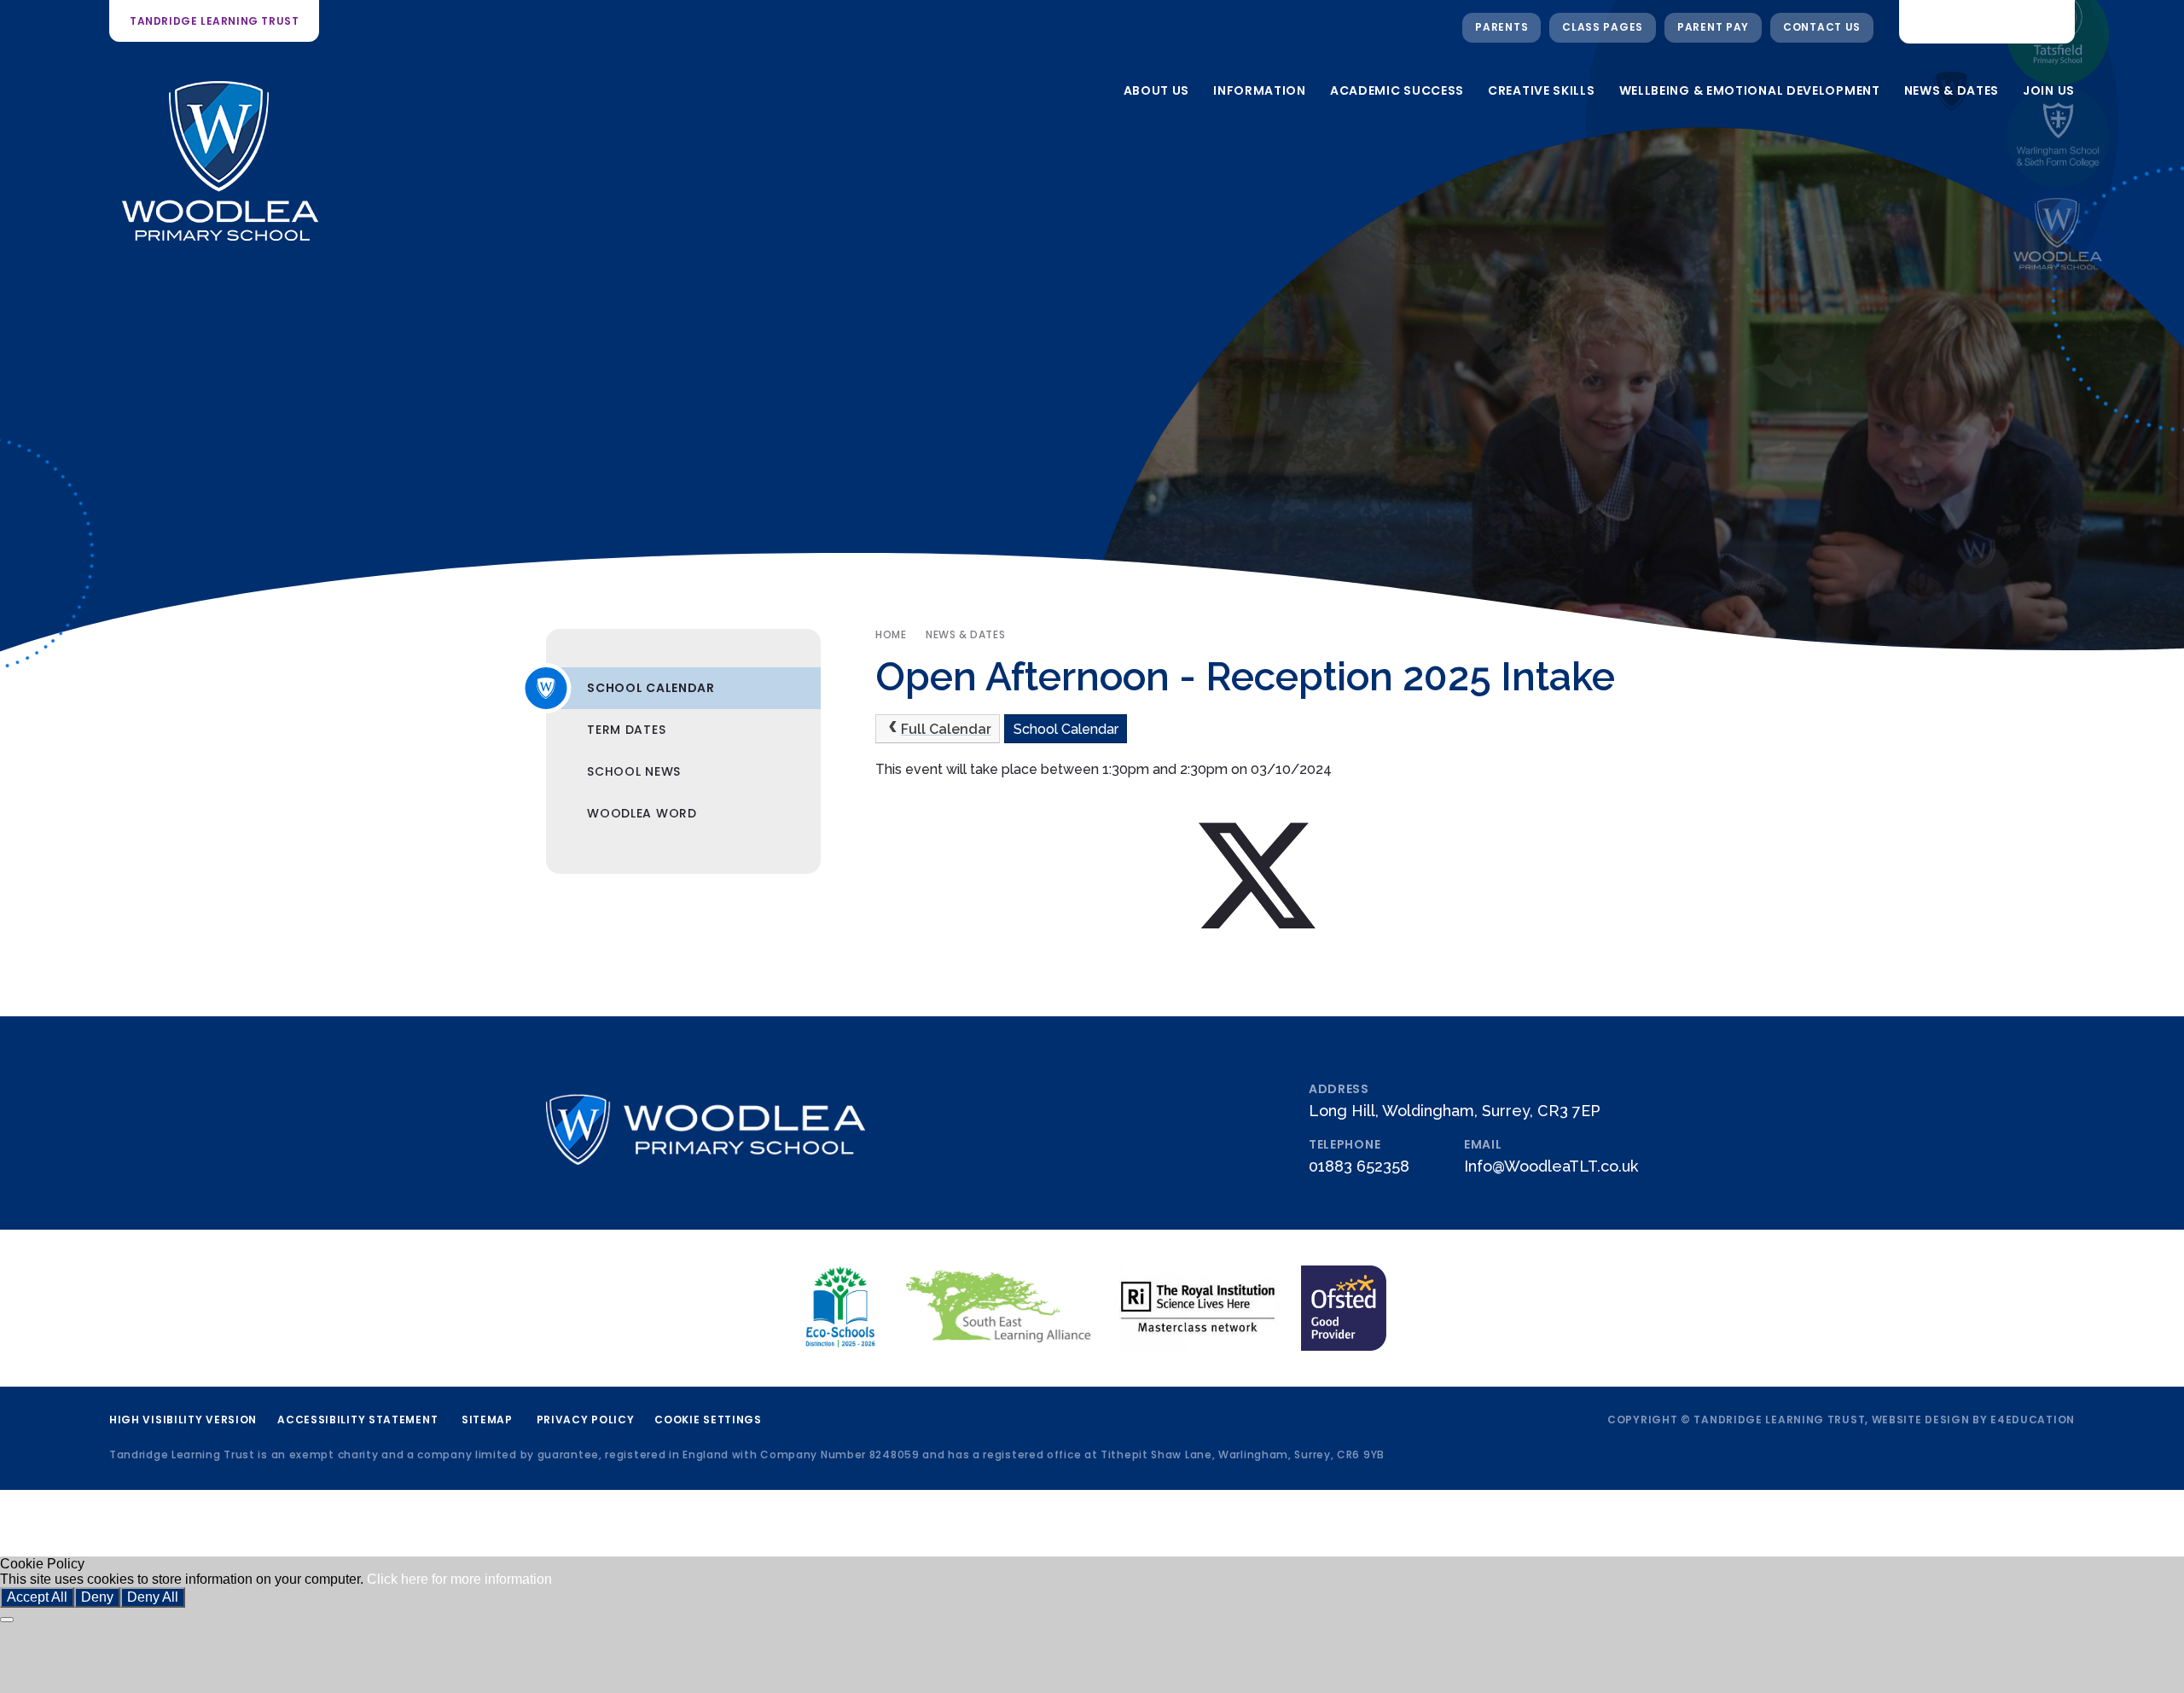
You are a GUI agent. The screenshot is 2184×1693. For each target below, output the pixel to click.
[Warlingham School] (2058, 137)
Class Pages (1603, 27)
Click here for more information (459, 1579)
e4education (2033, 1420)
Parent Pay (1713, 27)
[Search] (2048, 21)
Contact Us (1822, 27)
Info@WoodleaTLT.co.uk (1551, 1166)
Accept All (37, 1597)
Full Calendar (946, 729)
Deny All (153, 1597)
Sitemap (487, 1420)
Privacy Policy (586, 1420)
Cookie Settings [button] (708, 1420)
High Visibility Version (183, 1420)
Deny (97, 1597)
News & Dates (965, 634)
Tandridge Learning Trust (214, 21)
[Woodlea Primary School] (2058, 239)
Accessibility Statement (357, 1420)
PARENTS (1501, 27)
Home (891, 634)
